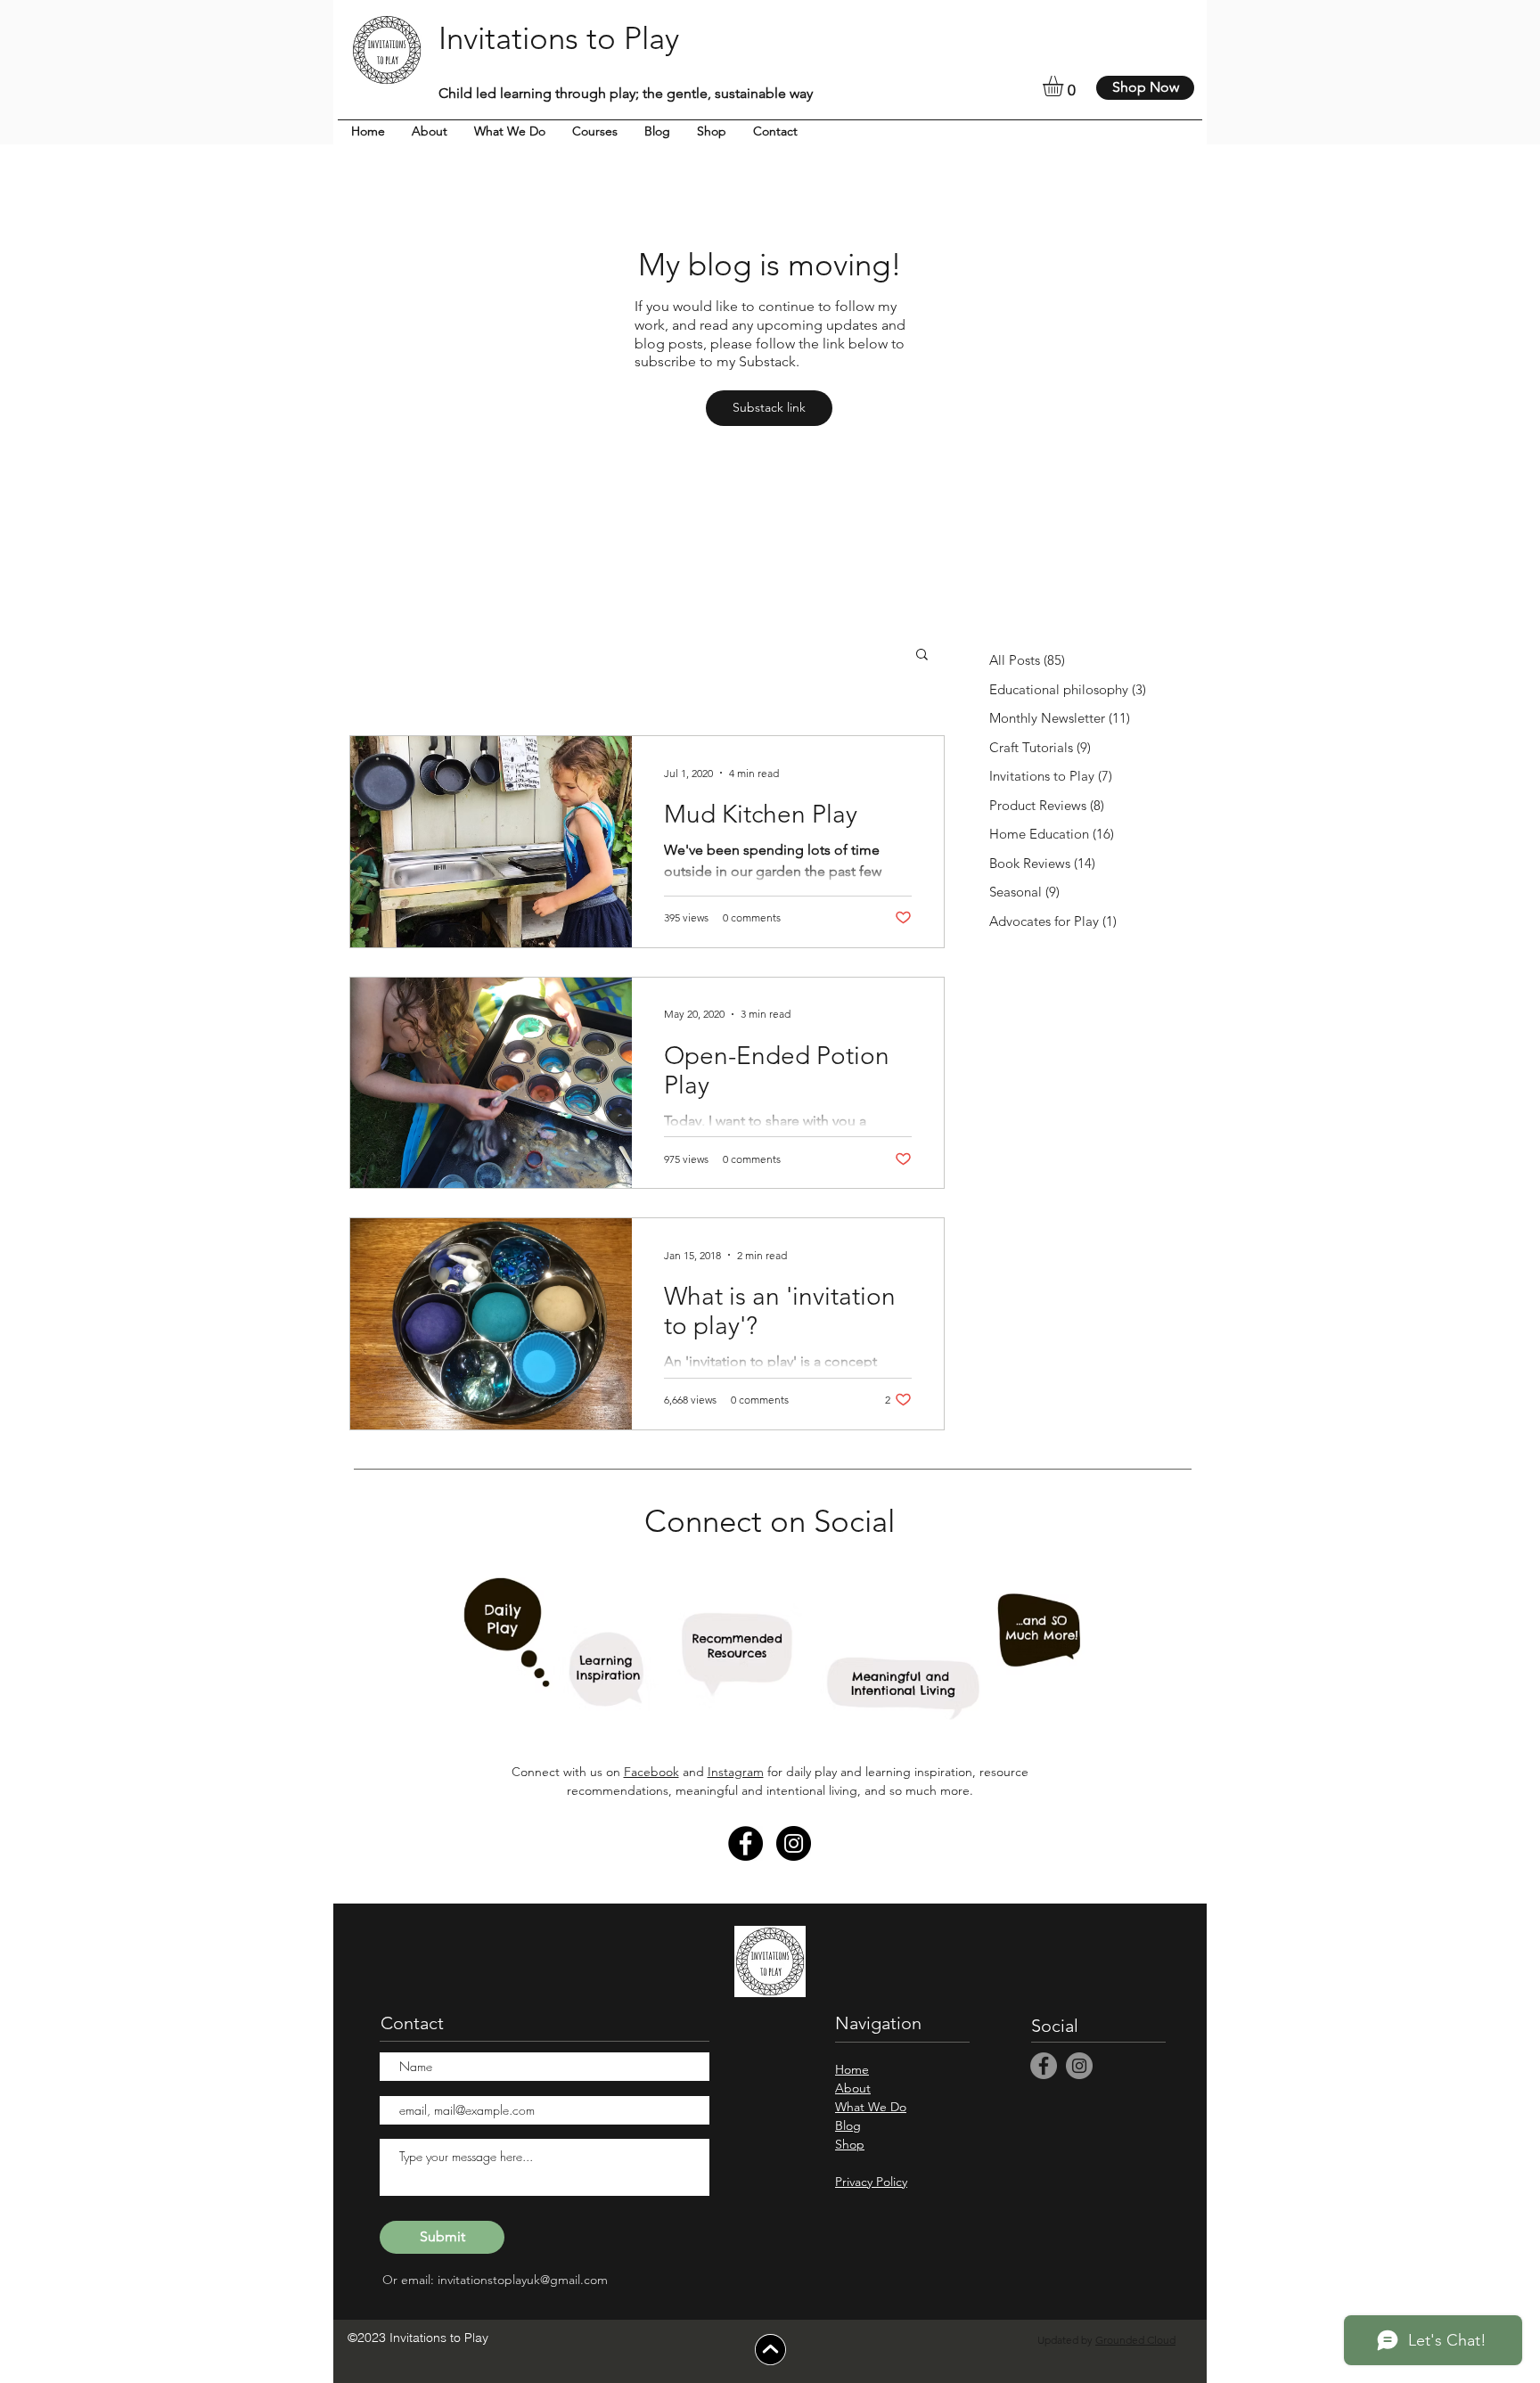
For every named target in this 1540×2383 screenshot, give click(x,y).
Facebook (651, 1772)
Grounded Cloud (1135, 2340)
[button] (1065, 86)
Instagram (736, 1772)
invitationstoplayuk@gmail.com (523, 2280)
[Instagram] (794, 1843)
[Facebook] (745, 1843)
